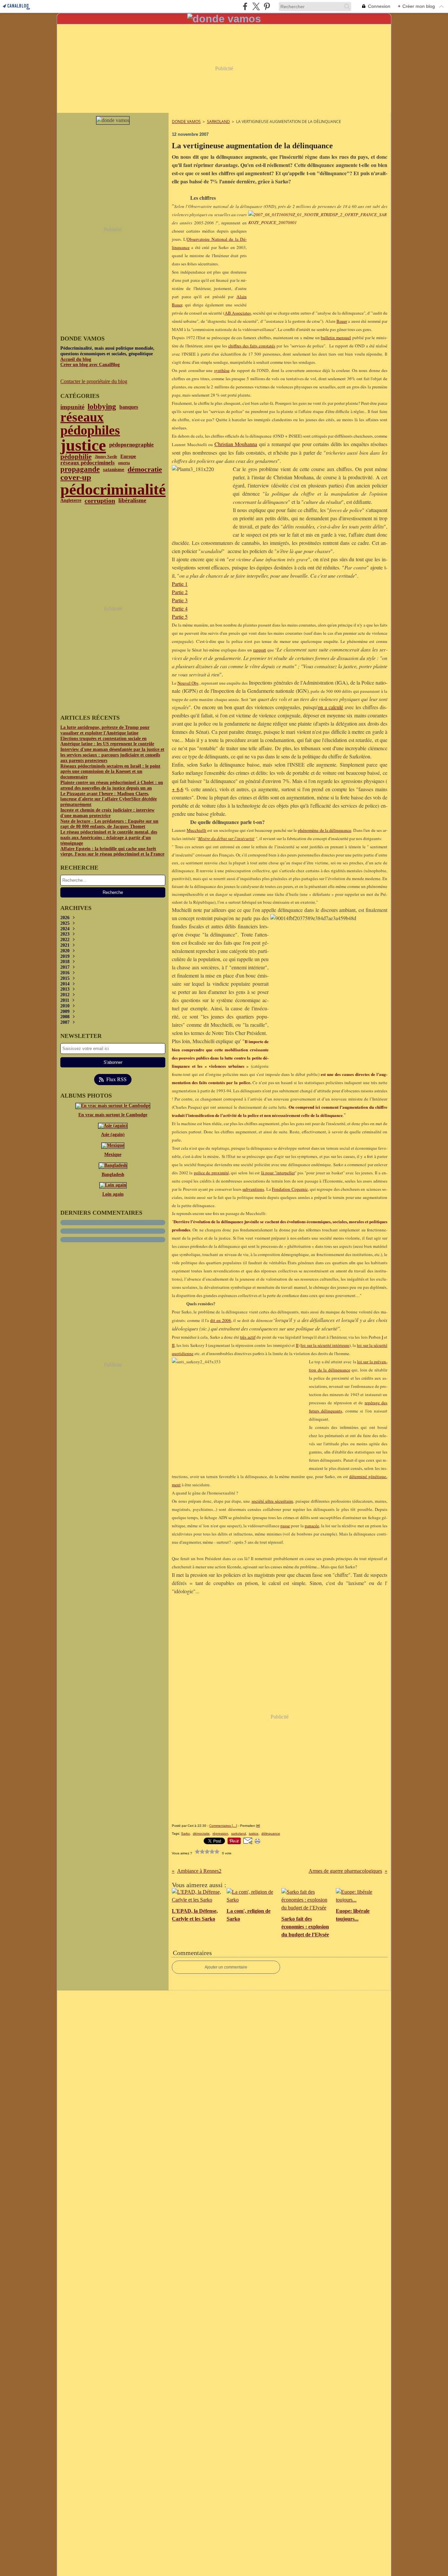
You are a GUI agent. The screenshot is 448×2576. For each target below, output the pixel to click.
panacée (312, 1526)
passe (285, 1526)
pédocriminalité (113, 489)
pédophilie (76, 457)
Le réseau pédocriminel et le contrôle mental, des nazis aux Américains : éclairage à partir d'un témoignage (109, 838)
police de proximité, (212, 1173)
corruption (100, 501)
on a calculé (330, 707)
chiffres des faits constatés (252, 346)
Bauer (342, 321)
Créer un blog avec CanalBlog (90, 365)
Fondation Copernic (290, 1189)
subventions (253, 1189)
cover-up (76, 477)
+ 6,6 (178, 789)
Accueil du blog (76, 359)
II (173, 1345)
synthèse (222, 370)
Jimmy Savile (106, 457)
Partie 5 (180, 617)
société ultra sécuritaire (272, 1501)
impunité (72, 407)
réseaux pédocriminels (88, 463)
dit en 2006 (221, 1320)
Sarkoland (218, 122)
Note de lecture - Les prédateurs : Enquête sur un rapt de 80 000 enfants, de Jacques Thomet (109, 824)
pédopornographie (132, 445)
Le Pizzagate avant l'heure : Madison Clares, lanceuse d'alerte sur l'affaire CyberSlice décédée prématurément (109, 799)
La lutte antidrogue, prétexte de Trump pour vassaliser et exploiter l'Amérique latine (105, 730)
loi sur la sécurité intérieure (325, 1345)
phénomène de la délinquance (325, 830)
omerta (124, 463)
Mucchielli (196, 830)
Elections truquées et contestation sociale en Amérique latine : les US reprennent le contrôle (107, 741)
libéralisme (132, 501)
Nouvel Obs (188, 683)
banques (129, 407)
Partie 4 (180, 608)
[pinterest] (267, 6)
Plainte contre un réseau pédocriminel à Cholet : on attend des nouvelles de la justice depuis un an (112, 785)
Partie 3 (180, 600)
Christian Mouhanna (236, 444)
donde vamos (186, 122)
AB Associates (238, 313)
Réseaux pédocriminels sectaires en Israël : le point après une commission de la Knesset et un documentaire (110, 772)
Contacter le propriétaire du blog (94, 381)
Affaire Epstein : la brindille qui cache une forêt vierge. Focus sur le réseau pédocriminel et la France (112, 852)
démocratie (145, 469)
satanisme (114, 469)
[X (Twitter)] (256, 6)
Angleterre (71, 501)
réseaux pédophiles (90, 424)
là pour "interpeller (278, 1173)
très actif (248, 1337)
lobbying (102, 407)
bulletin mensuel (336, 338)
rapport (260, 650)
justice (83, 445)
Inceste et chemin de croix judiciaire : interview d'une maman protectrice (107, 813)
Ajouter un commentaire (226, 1967)
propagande (80, 469)
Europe (128, 456)
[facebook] (245, 6)
